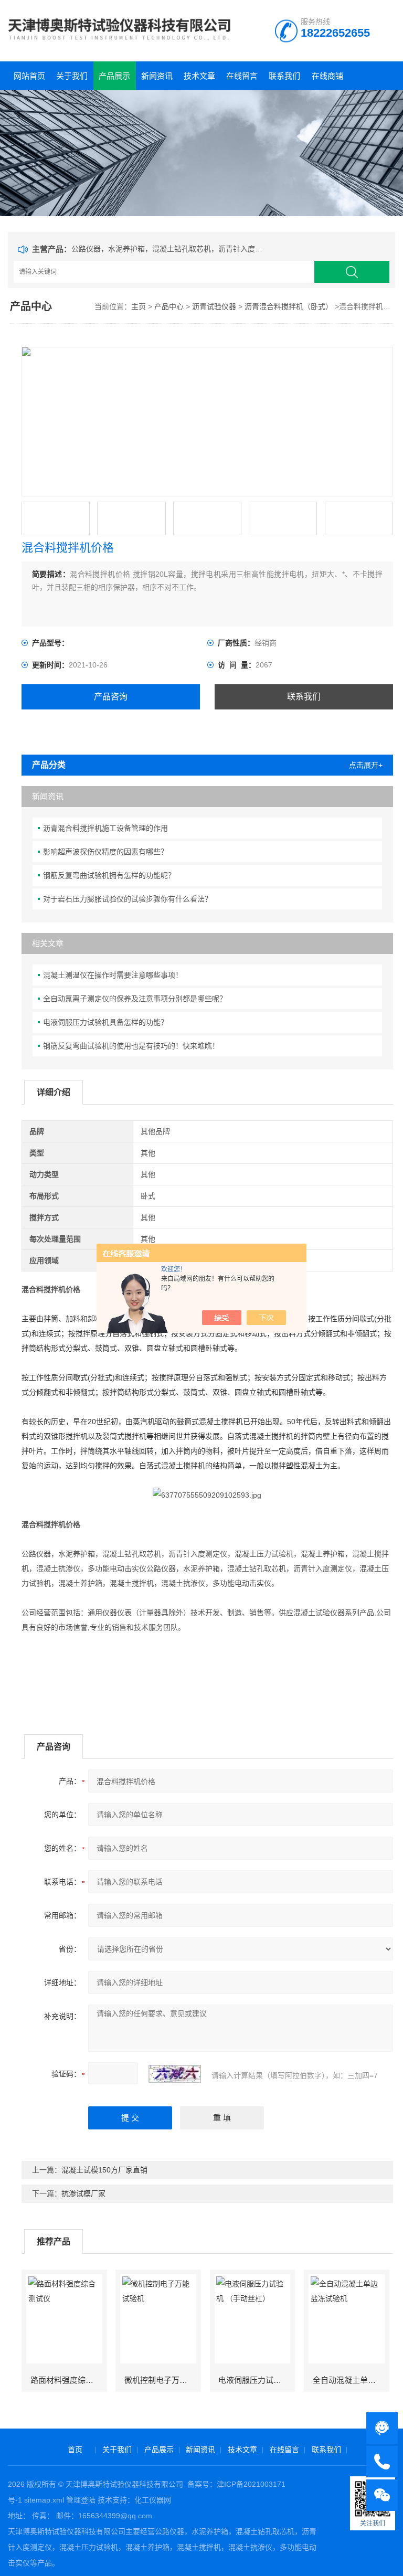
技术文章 (199, 76)
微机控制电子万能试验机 (162, 2380)
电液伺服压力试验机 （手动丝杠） (256, 2380)
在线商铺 (327, 76)
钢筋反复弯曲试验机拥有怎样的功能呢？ (109, 875)
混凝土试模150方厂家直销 (104, 2170)
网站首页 (29, 76)
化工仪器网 (153, 2500)
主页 (139, 306)
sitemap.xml (44, 2500)
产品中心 (169, 306)
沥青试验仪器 (214, 306)
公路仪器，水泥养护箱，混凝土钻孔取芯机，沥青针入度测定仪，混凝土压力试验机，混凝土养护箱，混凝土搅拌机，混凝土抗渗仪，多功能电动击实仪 (169, 249)
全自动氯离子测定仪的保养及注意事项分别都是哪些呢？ (135, 999)
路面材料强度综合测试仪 (68, 2380)
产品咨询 (111, 697)
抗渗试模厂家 (83, 2193)
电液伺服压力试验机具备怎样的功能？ (105, 1022)
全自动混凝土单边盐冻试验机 (351, 2380)
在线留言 (242, 76)
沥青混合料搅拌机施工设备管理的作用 (105, 828)
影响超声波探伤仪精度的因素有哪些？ (105, 852)
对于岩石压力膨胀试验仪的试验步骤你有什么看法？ (128, 899)
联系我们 (284, 76)
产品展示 (114, 76)
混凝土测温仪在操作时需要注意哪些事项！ (113, 975)
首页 (75, 2450)
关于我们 (72, 76)
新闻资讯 (157, 76)
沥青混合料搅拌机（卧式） (289, 306)
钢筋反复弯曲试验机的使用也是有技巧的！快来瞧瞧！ (131, 1046)
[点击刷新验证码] (175, 2074)
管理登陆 (81, 2500)
